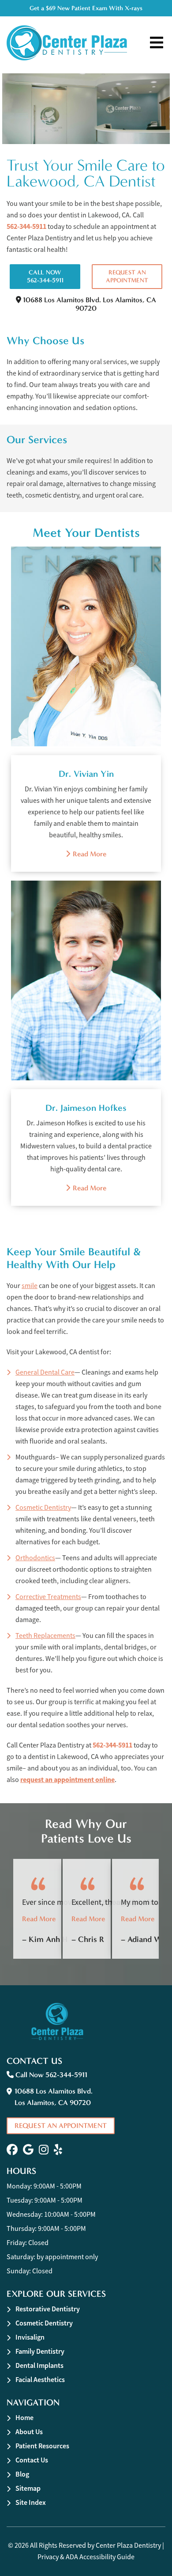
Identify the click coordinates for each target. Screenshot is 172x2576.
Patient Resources (42, 2446)
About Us (29, 2432)
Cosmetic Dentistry (44, 2323)
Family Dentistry (40, 2351)
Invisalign (30, 2337)
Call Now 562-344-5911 (45, 276)
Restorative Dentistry (48, 2309)
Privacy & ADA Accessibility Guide (86, 2557)
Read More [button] (39, 1919)
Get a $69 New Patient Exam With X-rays (86, 8)
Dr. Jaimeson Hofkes (86, 1108)
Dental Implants (39, 2365)
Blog (22, 2474)
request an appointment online (67, 1780)
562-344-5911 (26, 226)
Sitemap (28, 2488)
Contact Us (32, 2460)
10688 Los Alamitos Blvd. (89, 304)
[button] (12, 2150)
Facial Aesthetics (40, 2380)
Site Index (31, 2502)
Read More (86, 854)
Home (24, 2418)
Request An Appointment (127, 276)
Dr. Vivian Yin (86, 774)
